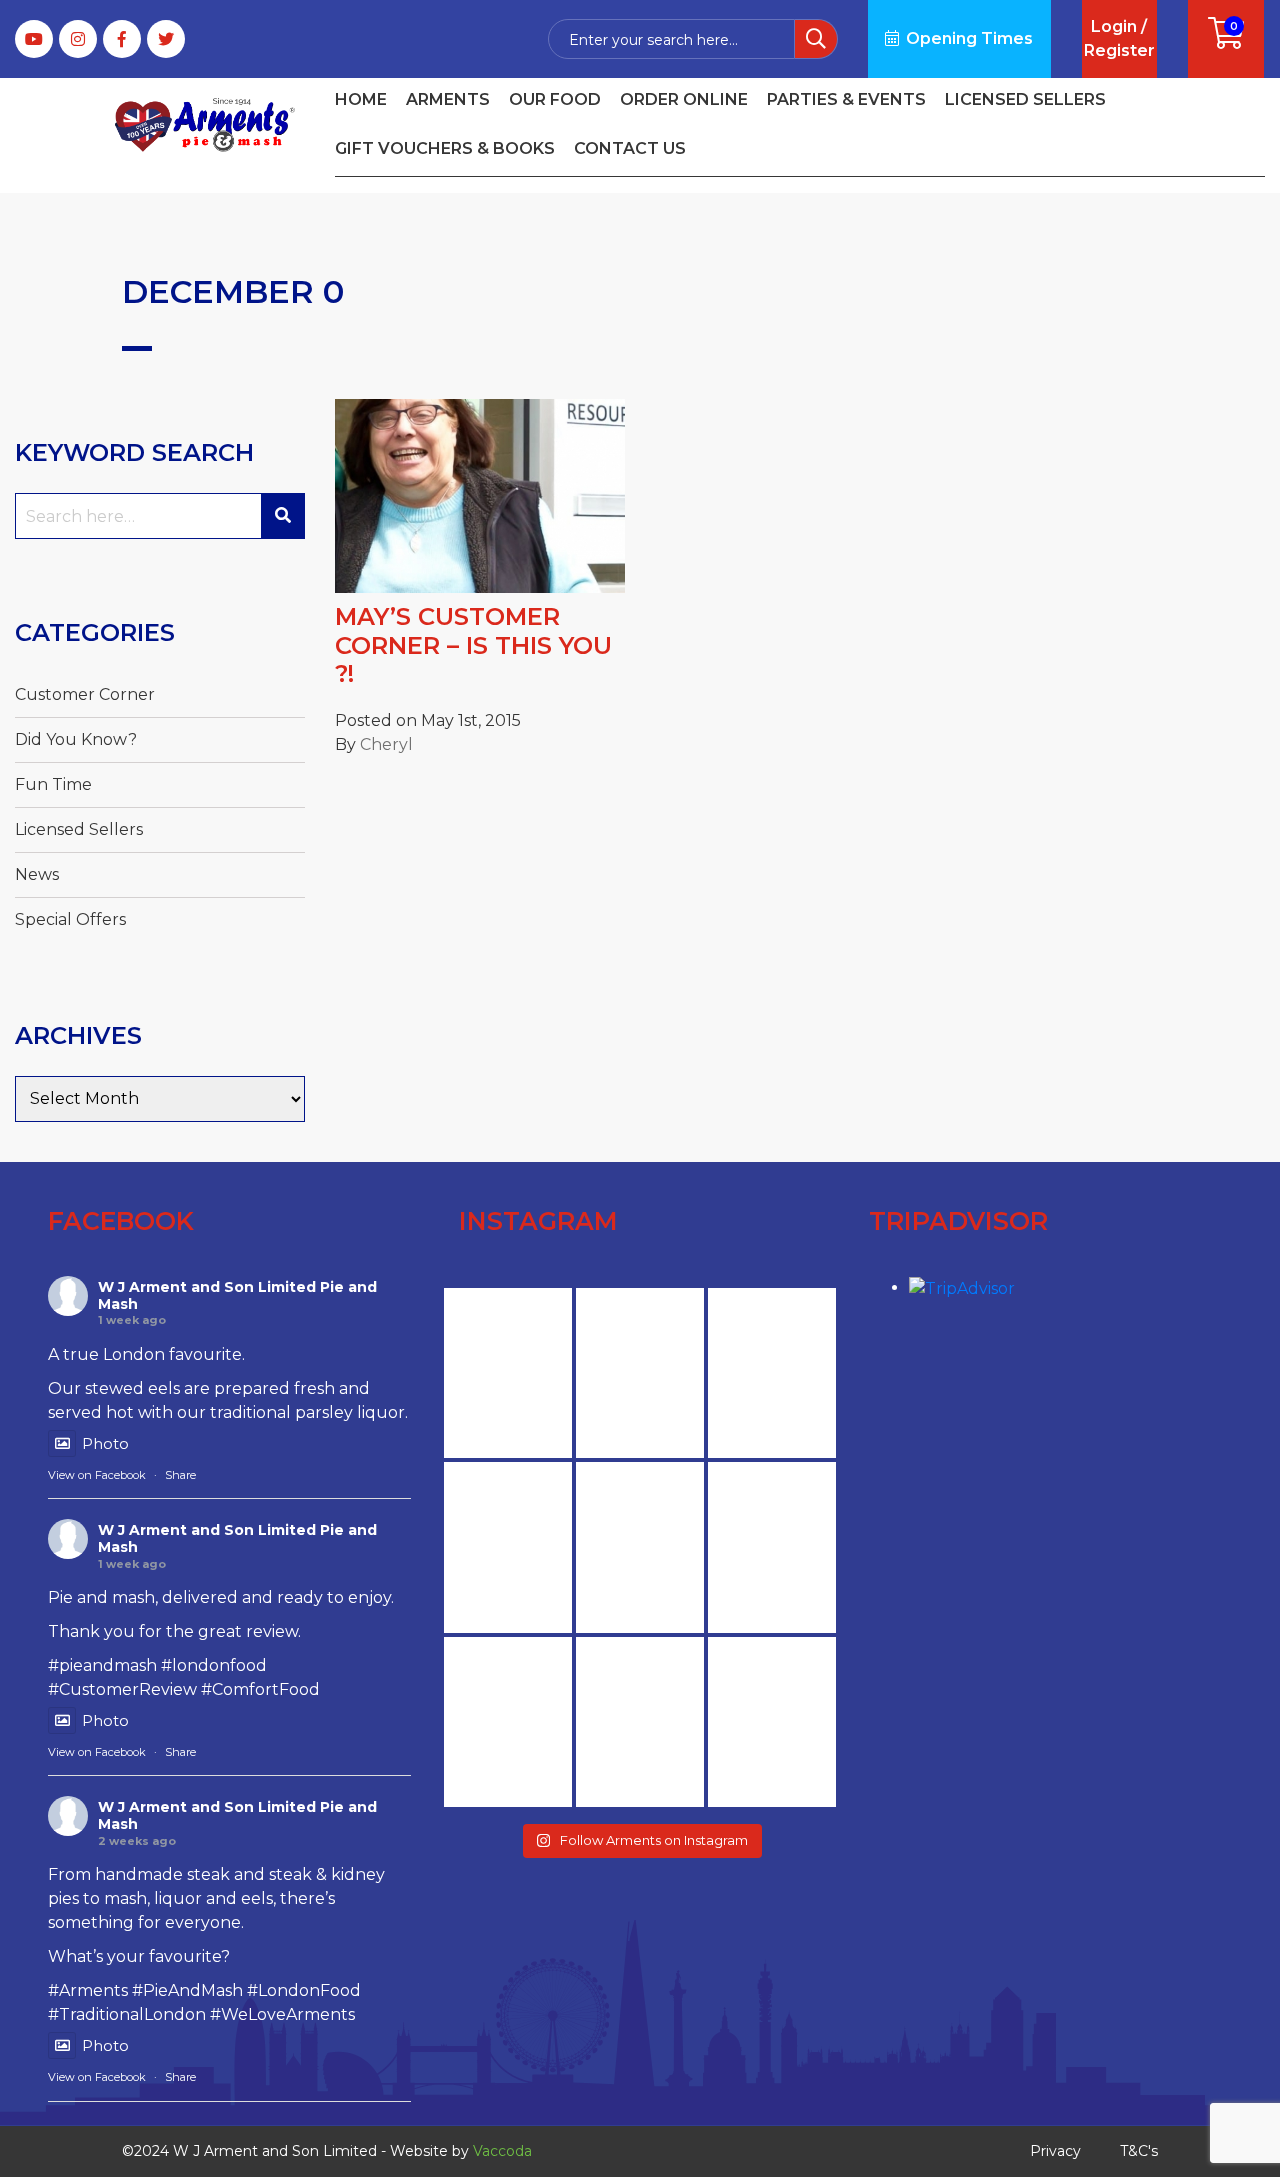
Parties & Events (846, 99)
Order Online (684, 99)
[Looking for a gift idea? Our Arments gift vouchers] (508, 1373)
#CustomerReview (122, 1689)
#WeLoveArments (282, 2014)
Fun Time (53, 784)
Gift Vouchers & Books (445, 148)
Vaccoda (502, 2151)
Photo (105, 1443)
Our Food (555, 99)
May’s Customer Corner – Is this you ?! (473, 645)
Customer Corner (85, 694)
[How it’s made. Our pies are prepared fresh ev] (640, 1547)
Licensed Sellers (79, 829)
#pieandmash (102, 1665)
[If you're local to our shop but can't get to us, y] (772, 1373)
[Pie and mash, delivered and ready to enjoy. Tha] (640, 1722)
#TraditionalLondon (127, 2014)
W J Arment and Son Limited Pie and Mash (237, 1295)
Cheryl (386, 744)
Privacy (1055, 2151)
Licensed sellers (1025, 99)
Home (361, 99)
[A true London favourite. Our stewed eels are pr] (508, 1722)
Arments (448, 99)
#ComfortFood (260, 1689)
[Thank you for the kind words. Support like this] (640, 1373)
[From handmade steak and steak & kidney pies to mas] (772, 1722)
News (37, 874)
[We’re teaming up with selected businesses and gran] (772, 1547)
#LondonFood (304, 1990)
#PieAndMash (187, 1990)
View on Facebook (97, 1475)
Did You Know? (76, 739)
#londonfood (214, 1665)
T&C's (1139, 2151)
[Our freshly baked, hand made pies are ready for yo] (508, 1547)
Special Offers (70, 919)
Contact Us (630, 148)
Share (180, 1475)
